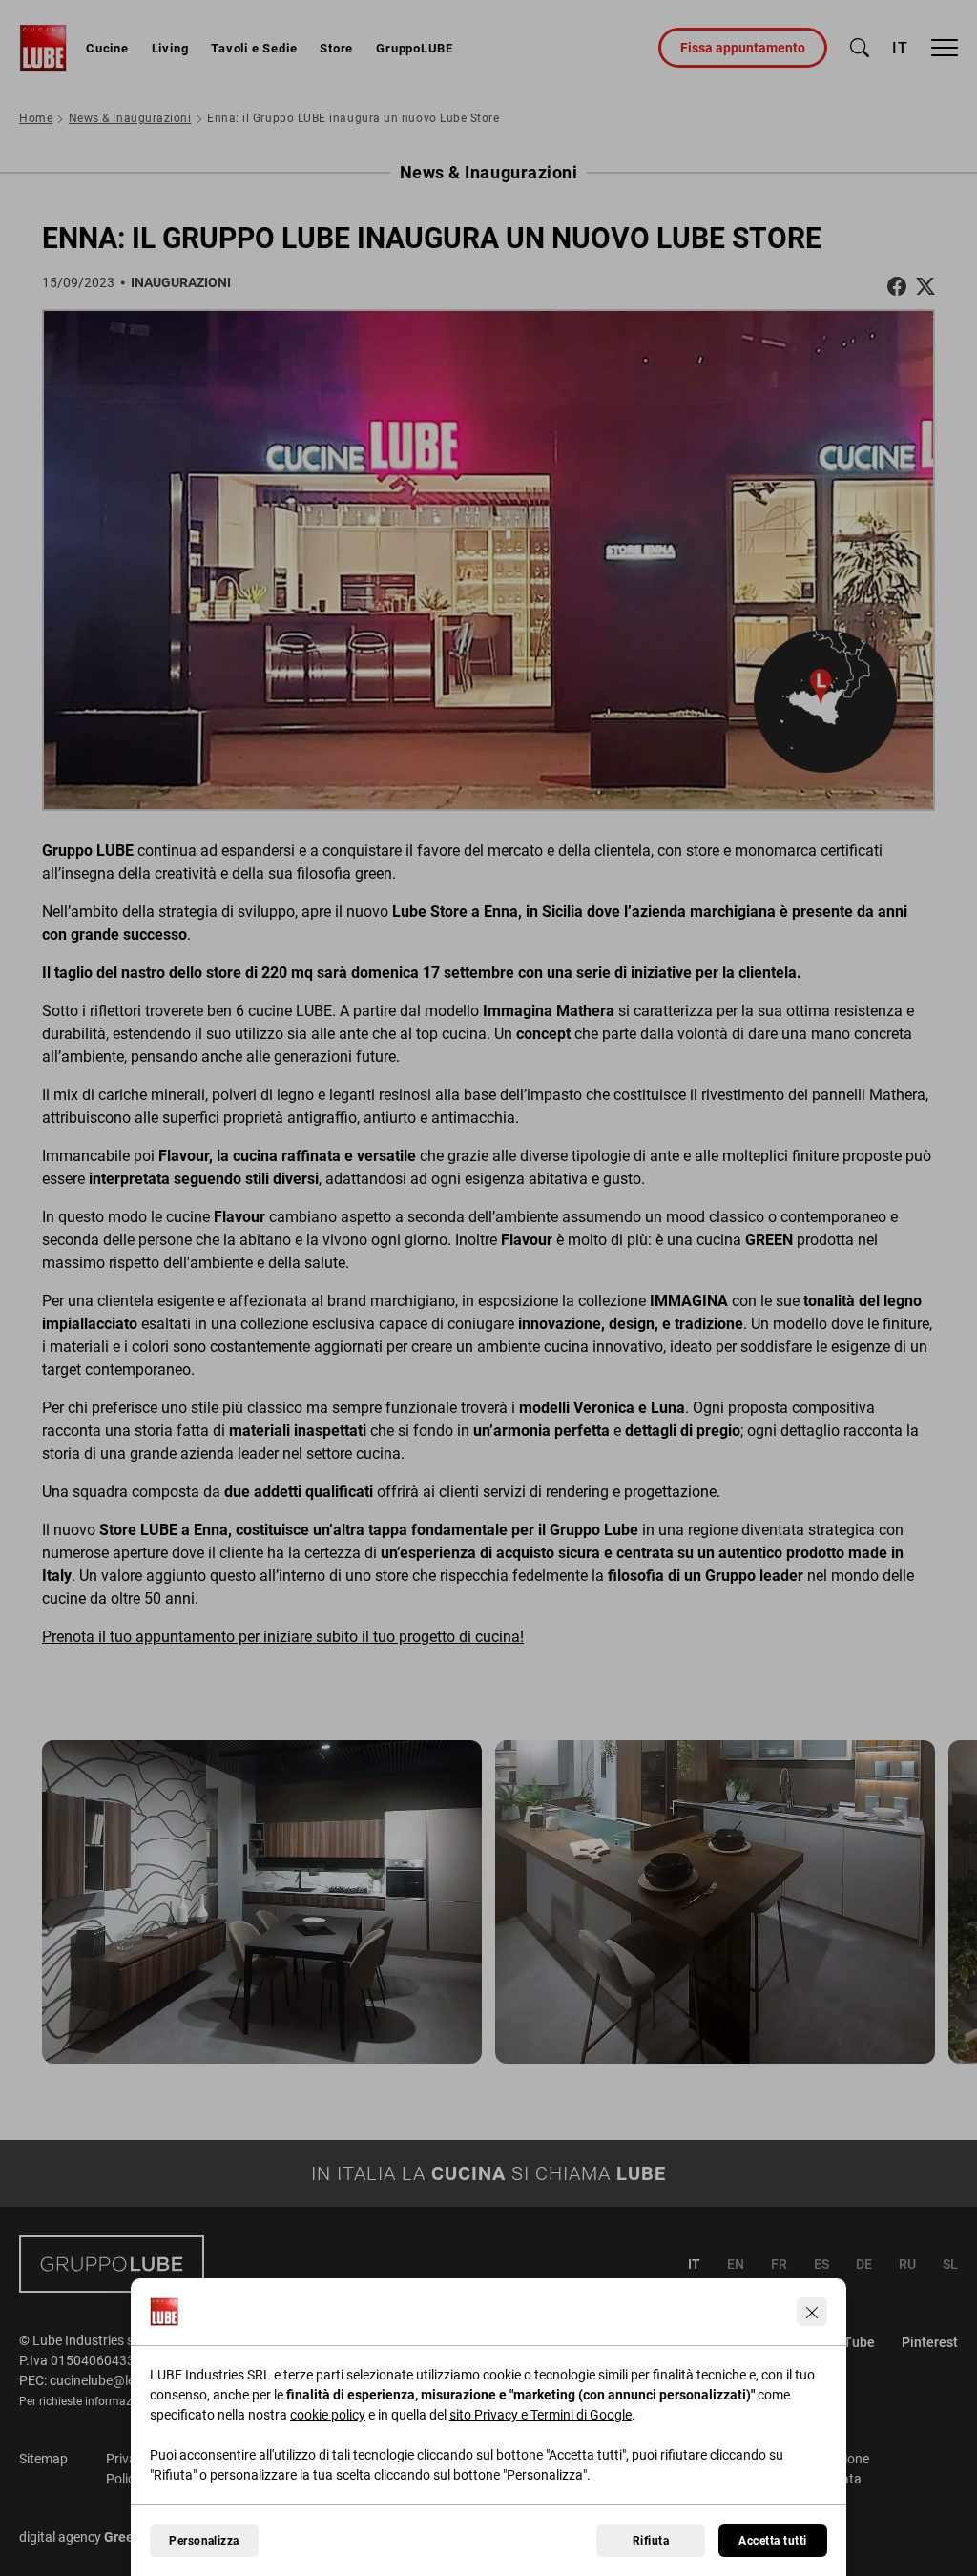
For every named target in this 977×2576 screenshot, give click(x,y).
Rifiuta (651, 2541)
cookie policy (328, 2415)
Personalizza (204, 2541)
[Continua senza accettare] (812, 2312)
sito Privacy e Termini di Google (540, 2415)
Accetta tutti (772, 2541)
